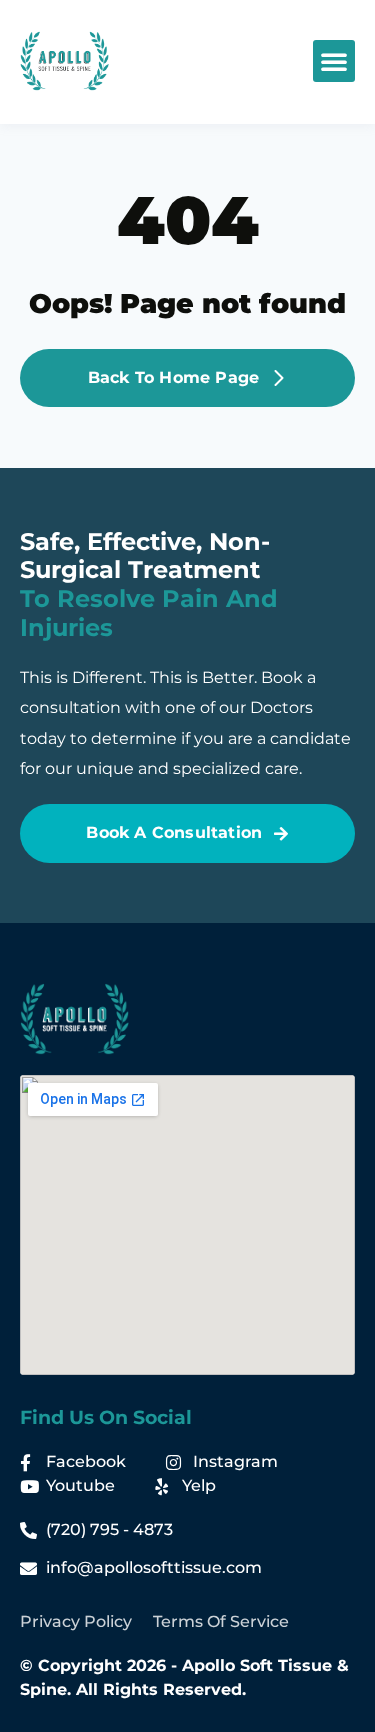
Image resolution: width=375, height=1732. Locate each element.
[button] (334, 61)
